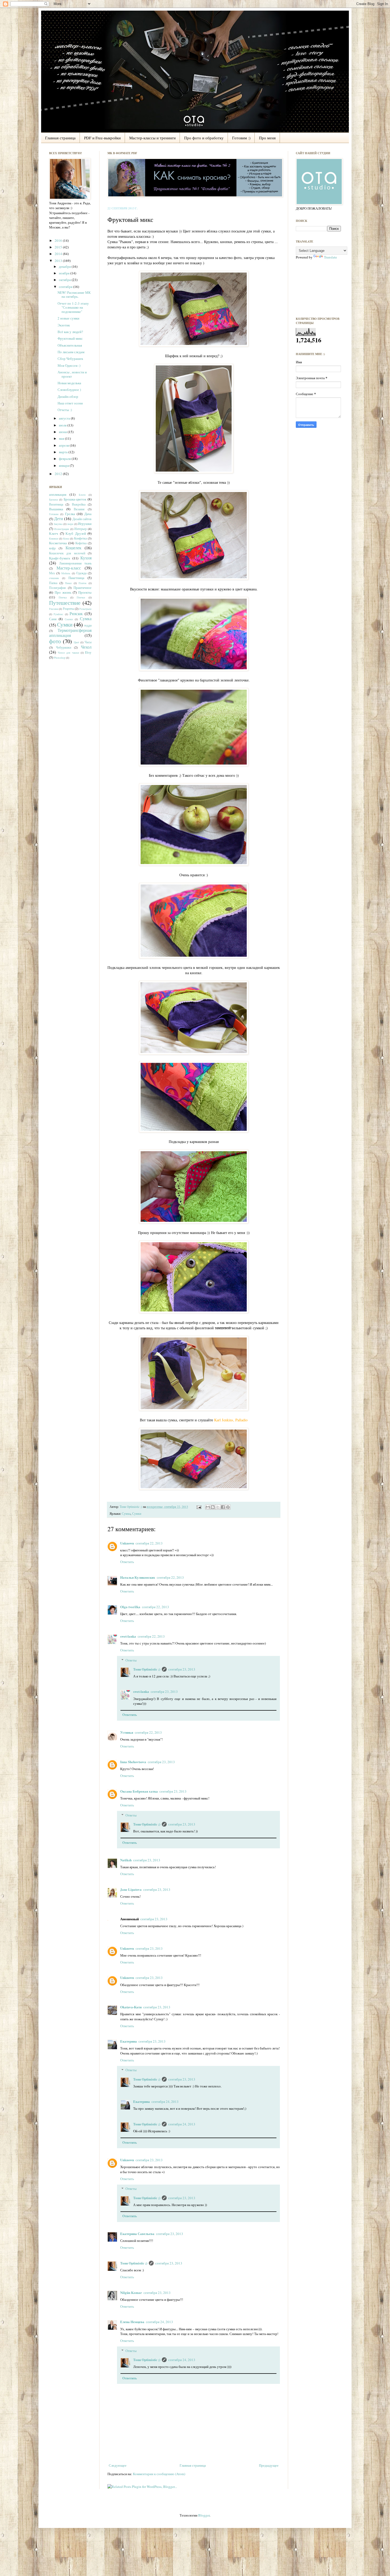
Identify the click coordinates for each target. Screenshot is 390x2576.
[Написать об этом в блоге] (213, 1507)
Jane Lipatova (131, 1889)
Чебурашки (64, 647)
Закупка (58, 524)
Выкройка (79, 504)
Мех (52, 573)
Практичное (83, 588)
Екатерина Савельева (137, 2234)
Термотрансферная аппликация (70, 633)
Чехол (86, 647)
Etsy (88, 652)
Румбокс (58, 614)
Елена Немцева (132, 2322)
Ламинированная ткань (75, 563)
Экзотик (64, 325)
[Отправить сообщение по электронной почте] (199, 1507)
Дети (59, 519)
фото (55, 641)
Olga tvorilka (130, 1607)
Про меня (267, 138)
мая (62, 438)
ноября (65, 273)
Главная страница (60, 138)
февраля (65, 459)
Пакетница (76, 578)
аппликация (58, 494)
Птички (81, 597)
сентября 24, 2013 (165, 2102)
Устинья (127, 1732)
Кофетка (81, 543)
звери (70, 524)
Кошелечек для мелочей (67, 553)
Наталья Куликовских (138, 1577)
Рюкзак (76, 614)
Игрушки (85, 524)
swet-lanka (128, 1636)
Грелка (70, 514)
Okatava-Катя (131, 2007)
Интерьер (81, 529)
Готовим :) (241, 138)
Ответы (131, 1660)
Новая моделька (69, 383)
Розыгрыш (85, 609)
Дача (88, 514)
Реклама (54, 609)
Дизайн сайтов (82, 519)
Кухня (86, 558)
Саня (53, 619)
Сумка (126, 1514)
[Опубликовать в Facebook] (223, 1507)
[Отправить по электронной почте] (208, 1507)
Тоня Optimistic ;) (131, 1507)
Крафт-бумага (60, 558)
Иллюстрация (62, 529)
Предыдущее (269, 2465)
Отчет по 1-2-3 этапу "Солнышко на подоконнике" (73, 307)
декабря (65, 266)
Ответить (127, 1562)
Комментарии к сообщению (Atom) (159, 2474)
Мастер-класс (69, 568)
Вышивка (56, 509)
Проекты (85, 592)
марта (64, 452)
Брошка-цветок (75, 499)
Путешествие (65, 603)
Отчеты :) (65, 410)
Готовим (54, 514)
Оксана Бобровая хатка (139, 1791)
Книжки (54, 538)
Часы (88, 642)
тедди (88, 625)
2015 (59, 247)
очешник (54, 578)
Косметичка (58, 543)
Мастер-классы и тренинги (152, 138)
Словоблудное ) (69, 390)
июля (63, 425)
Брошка (53, 499)
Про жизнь (63, 592)
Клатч (54, 533)
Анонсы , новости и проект (72, 374)
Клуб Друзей (76, 533)
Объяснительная (70, 345)
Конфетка (80, 538)
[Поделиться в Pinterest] (228, 1507)
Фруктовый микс (70, 338)
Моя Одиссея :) (69, 365)
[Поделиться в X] (218, 1507)
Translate (330, 257)
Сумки (137, 1514)
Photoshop (60, 658)
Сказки (69, 619)
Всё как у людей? (70, 332)
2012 (59, 474)
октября (65, 280)
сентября (66, 287)
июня (63, 432)
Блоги (82, 495)
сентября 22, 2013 (149, 1543)
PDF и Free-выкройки (102, 138)
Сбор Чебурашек (70, 359)
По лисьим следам (71, 352)
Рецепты (68, 609)
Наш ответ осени (70, 403)
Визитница (56, 504)
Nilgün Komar (131, 2292)
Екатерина (129, 2041)
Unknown (127, 1543)
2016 (59, 240)
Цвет (76, 642)
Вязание (79, 509)
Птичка (63, 597)
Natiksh (126, 1860)
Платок (83, 583)
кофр (52, 548)
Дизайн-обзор (68, 396)
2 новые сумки (68, 318)
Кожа (66, 538)
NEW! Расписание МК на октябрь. (74, 295)
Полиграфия (57, 588)
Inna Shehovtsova (133, 1762)
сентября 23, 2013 (182, 1669)
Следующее (118, 2465)
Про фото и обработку (204, 138)
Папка (53, 583)
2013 (59, 261)
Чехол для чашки (68, 653)
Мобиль (66, 573)
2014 (59, 254)
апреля (64, 445)
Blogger (204, 2515)
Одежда (81, 573)
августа (65, 418)
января (64, 465)
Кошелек (73, 548)
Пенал (68, 583)
